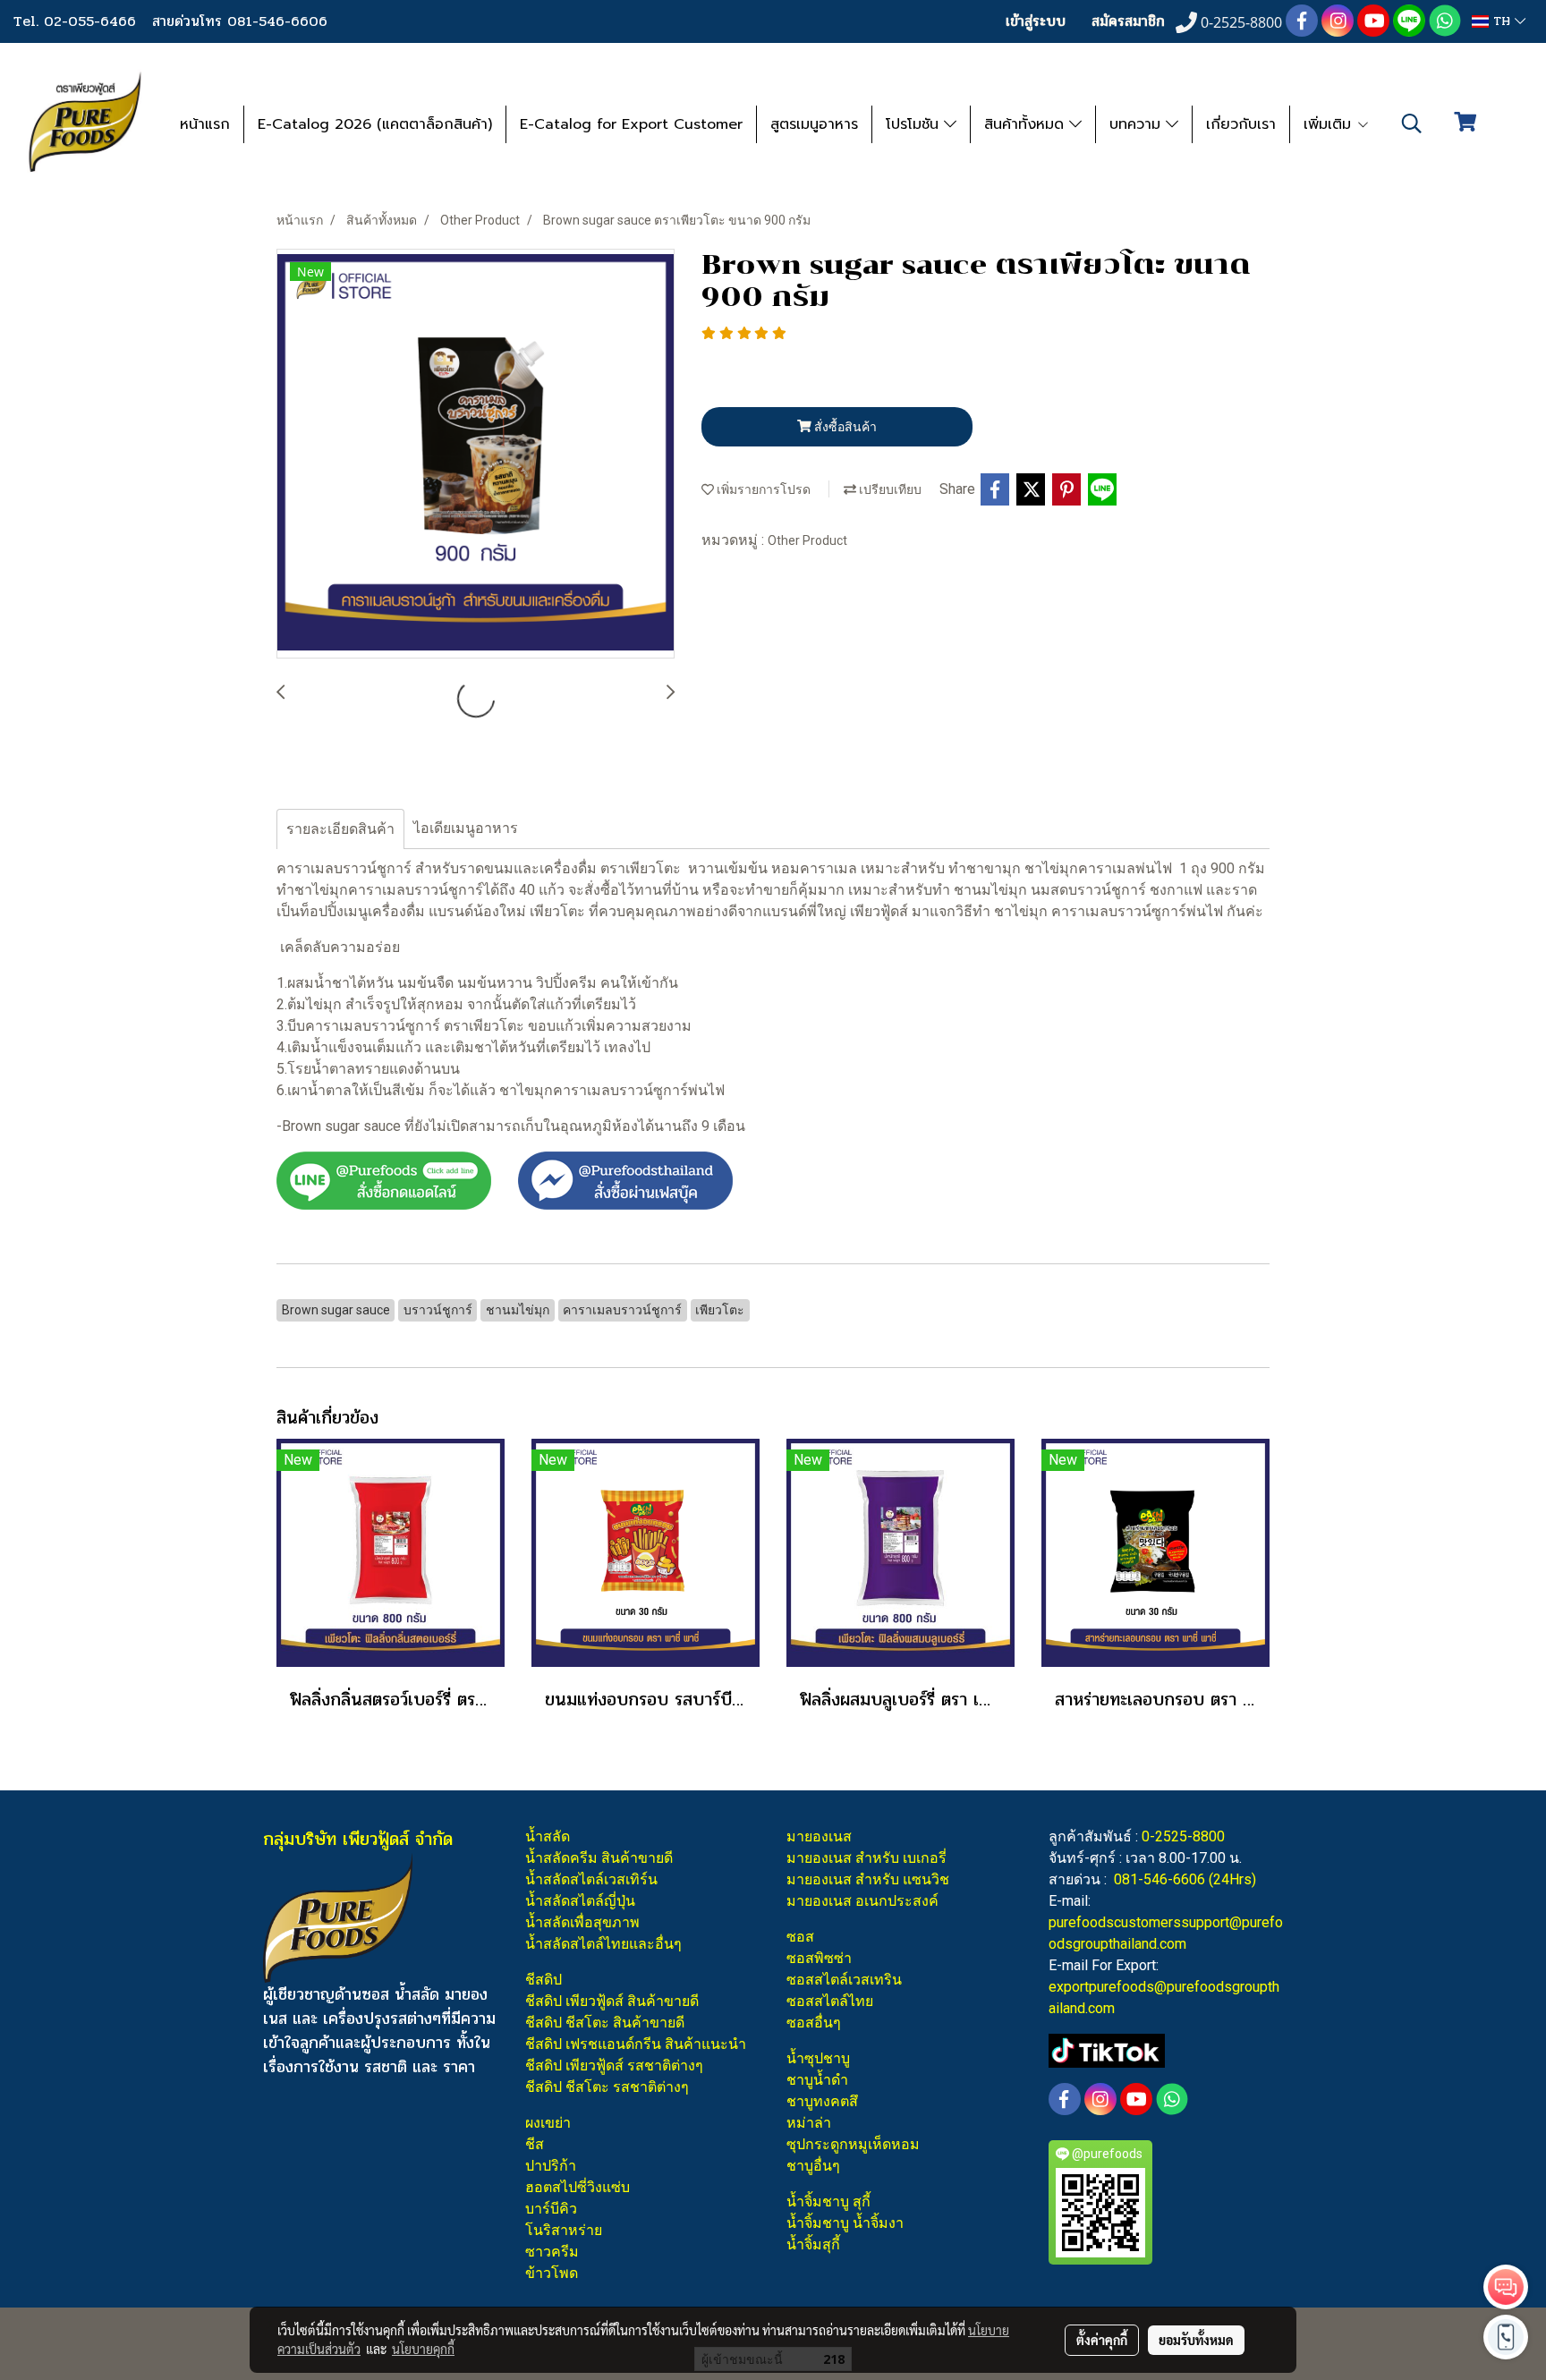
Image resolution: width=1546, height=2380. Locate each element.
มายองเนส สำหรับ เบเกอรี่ (866, 1858)
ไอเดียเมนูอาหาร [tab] (466, 828)
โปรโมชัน (915, 124)
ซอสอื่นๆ (814, 2023)
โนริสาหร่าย (564, 2230)
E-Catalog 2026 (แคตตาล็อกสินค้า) (375, 124)
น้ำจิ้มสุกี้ (813, 2244)
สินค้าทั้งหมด (1027, 124)
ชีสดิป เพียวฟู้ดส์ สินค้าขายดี (612, 2001)
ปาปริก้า (551, 2166)
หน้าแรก (205, 124)
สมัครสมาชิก (1128, 21)
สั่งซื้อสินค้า (844, 427)
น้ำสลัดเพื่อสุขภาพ (582, 1922)
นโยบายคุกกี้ (423, 2349)
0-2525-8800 (1183, 1836)
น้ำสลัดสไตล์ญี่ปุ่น (580, 1901)
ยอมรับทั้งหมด (1196, 2340)
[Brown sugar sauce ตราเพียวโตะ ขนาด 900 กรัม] (476, 455)
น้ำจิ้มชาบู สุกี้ (828, 2201)
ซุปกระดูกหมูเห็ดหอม (853, 2144)
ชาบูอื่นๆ (813, 2166)
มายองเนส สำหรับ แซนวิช (868, 1879)
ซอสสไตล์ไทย (830, 2001)
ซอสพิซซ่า (819, 1958)
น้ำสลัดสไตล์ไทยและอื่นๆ (603, 1944)
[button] (1412, 123)
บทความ (1138, 124)
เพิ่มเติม (1330, 124)
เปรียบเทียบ (889, 489)
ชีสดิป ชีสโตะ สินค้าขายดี (605, 2023)
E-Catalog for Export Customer (631, 124)
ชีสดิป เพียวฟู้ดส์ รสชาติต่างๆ (614, 2065)
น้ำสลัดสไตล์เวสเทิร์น (591, 1879)
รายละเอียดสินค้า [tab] (340, 829)
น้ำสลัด (548, 1836)
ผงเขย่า (548, 2123)
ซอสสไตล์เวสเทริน (844, 1980)
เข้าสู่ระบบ (1036, 21)
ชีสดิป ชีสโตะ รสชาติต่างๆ (607, 2087)
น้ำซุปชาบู (818, 2058)
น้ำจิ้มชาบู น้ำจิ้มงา (845, 2223)
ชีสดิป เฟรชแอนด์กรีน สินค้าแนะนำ (636, 2044)
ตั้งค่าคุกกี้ (1102, 2340)
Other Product (807, 540)
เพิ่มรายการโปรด (762, 489)
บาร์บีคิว (551, 2209)
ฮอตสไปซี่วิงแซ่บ (578, 2187)
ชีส (535, 2144)
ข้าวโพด (552, 2273)
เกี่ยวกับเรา (1241, 124)
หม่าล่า (809, 2123)
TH (1502, 21)
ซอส (800, 1937)
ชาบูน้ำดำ (817, 2080)
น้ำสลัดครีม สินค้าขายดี (599, 1858)
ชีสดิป (544, 1980)
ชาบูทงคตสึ (822, 2101)
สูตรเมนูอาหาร (814, 124)
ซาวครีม (552, 2252)
